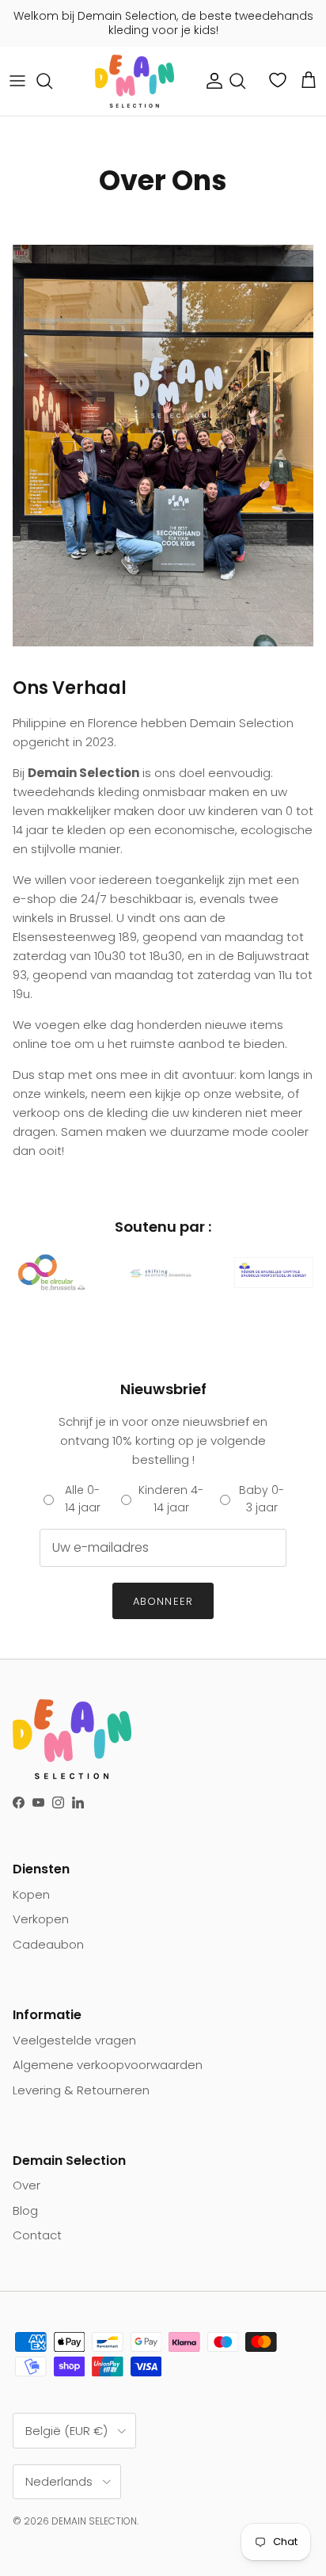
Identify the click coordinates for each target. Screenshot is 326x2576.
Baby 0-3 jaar (262, 1499)
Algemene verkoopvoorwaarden (108, 2065)
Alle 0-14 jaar (83, 1499)
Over (27, 2185)
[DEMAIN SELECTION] (135, 81)
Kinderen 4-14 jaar (171, 1499)
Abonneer (163, 1601)
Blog (25, 2210)
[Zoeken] (52, 81)
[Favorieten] (279, 80)
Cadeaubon (48, 1944)
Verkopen (41, 1919)
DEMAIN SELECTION (94, 2521)
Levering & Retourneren (81, 2090)
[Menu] (17, 81)
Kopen (31, 1894)
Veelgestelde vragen (74, 2040)
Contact (37, 2235)
